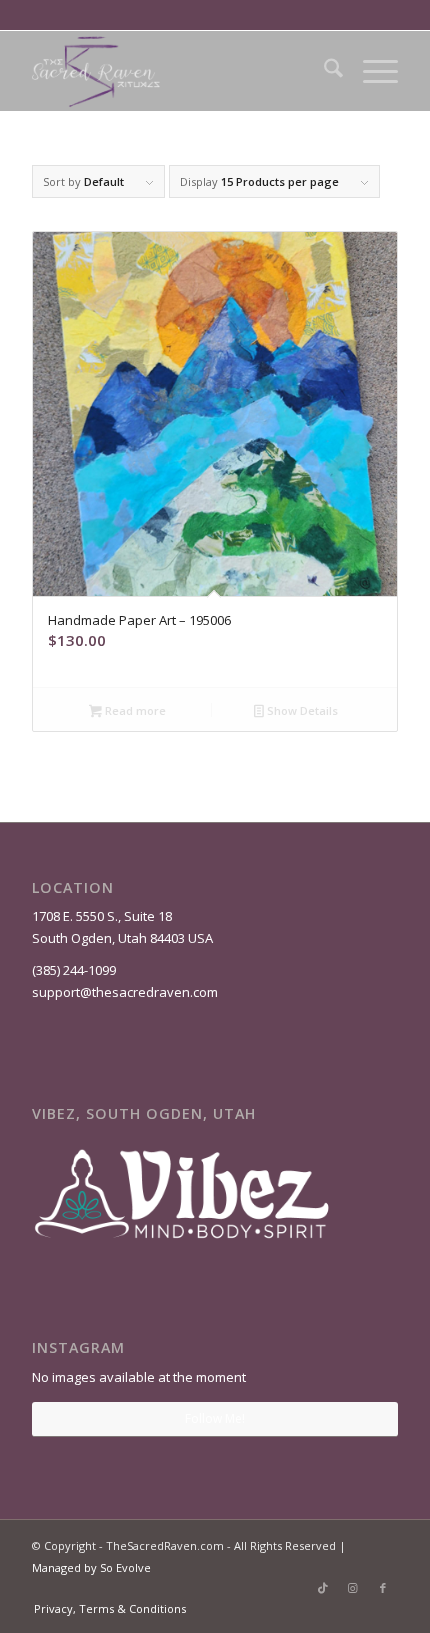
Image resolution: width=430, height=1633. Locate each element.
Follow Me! (215, 1418)
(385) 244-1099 (74, 970)
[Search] (323, 71)
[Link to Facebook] (383, 1588)
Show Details (301, 710)
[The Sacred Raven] (178, 71)
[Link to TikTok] (323, 1588)
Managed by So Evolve (91, 1567)
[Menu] (370, 71)
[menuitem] (323, 71)
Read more (134, 710)
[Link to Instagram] (353, 1588)
